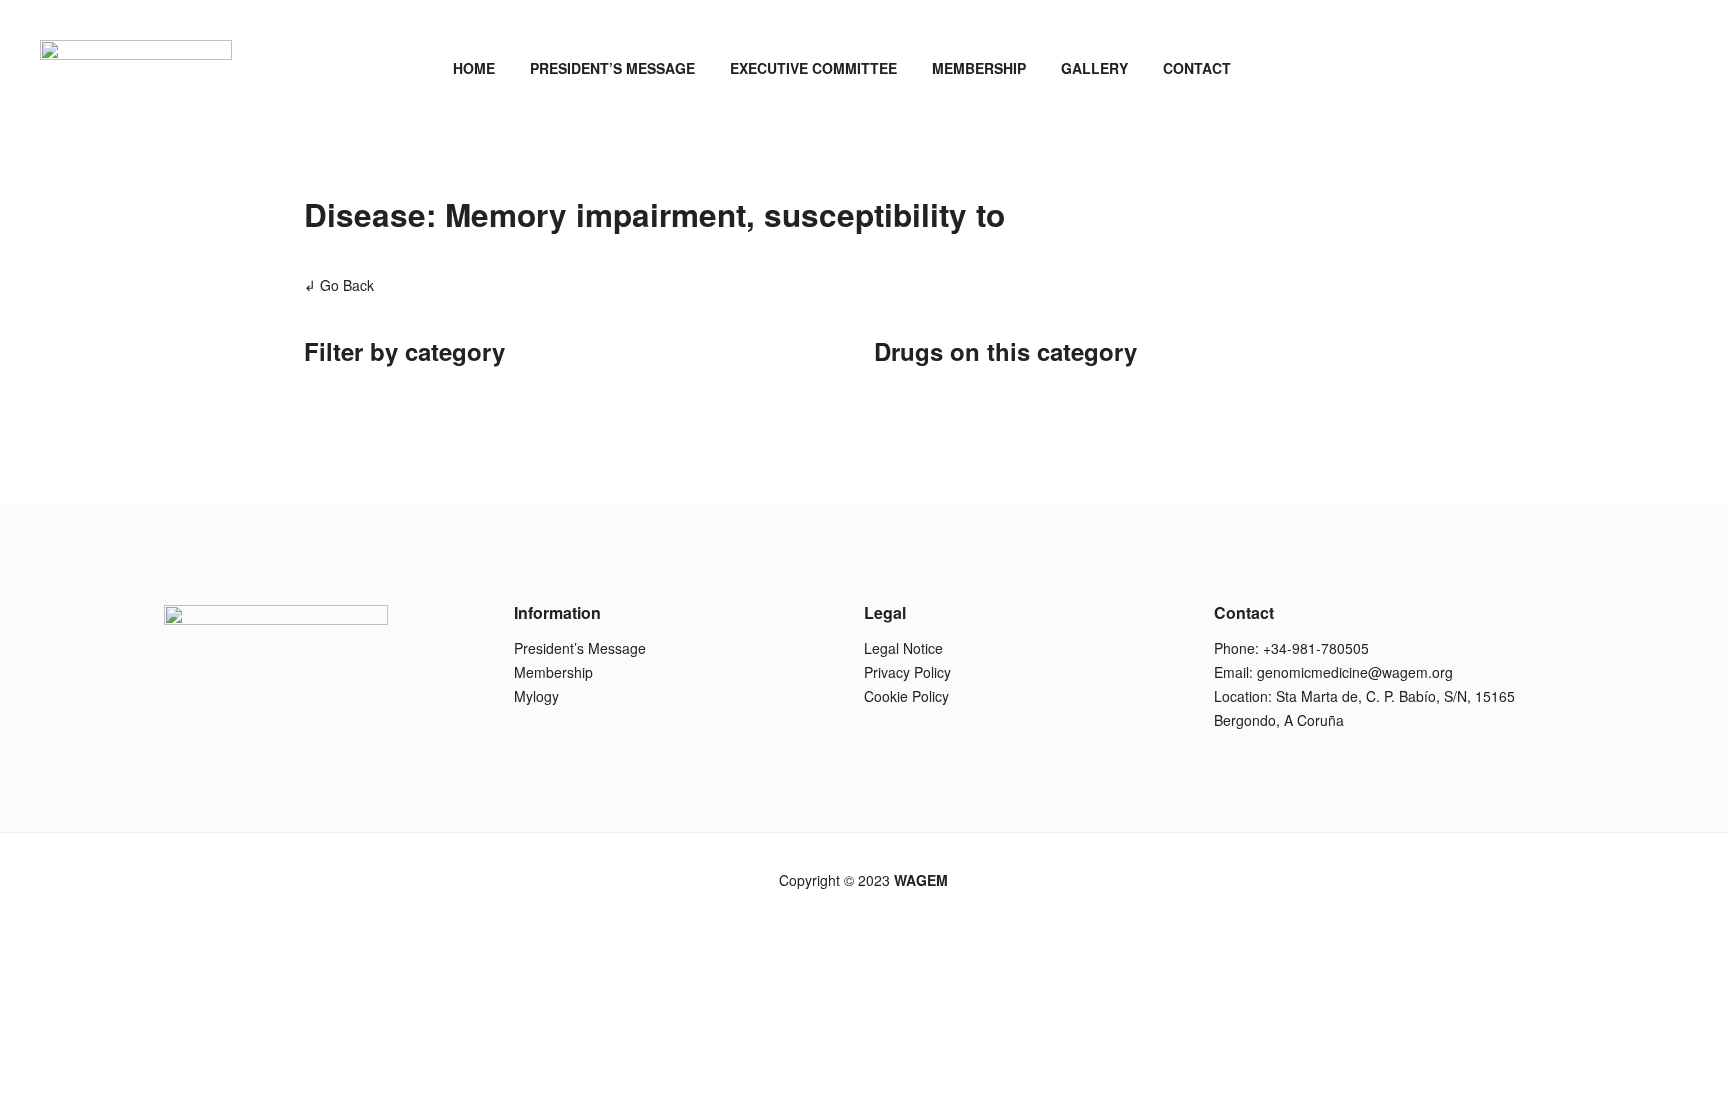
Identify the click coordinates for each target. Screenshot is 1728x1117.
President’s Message (580, 648)
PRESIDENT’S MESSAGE (612, 68)
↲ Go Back (339, 285)
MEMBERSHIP (979, 68)
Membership (553, 672)
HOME (474, 68)
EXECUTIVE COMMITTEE (813, 68)
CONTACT (1197, 68)
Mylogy (536, 696)
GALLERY (1094, 68)
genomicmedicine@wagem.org (1355, 672)
